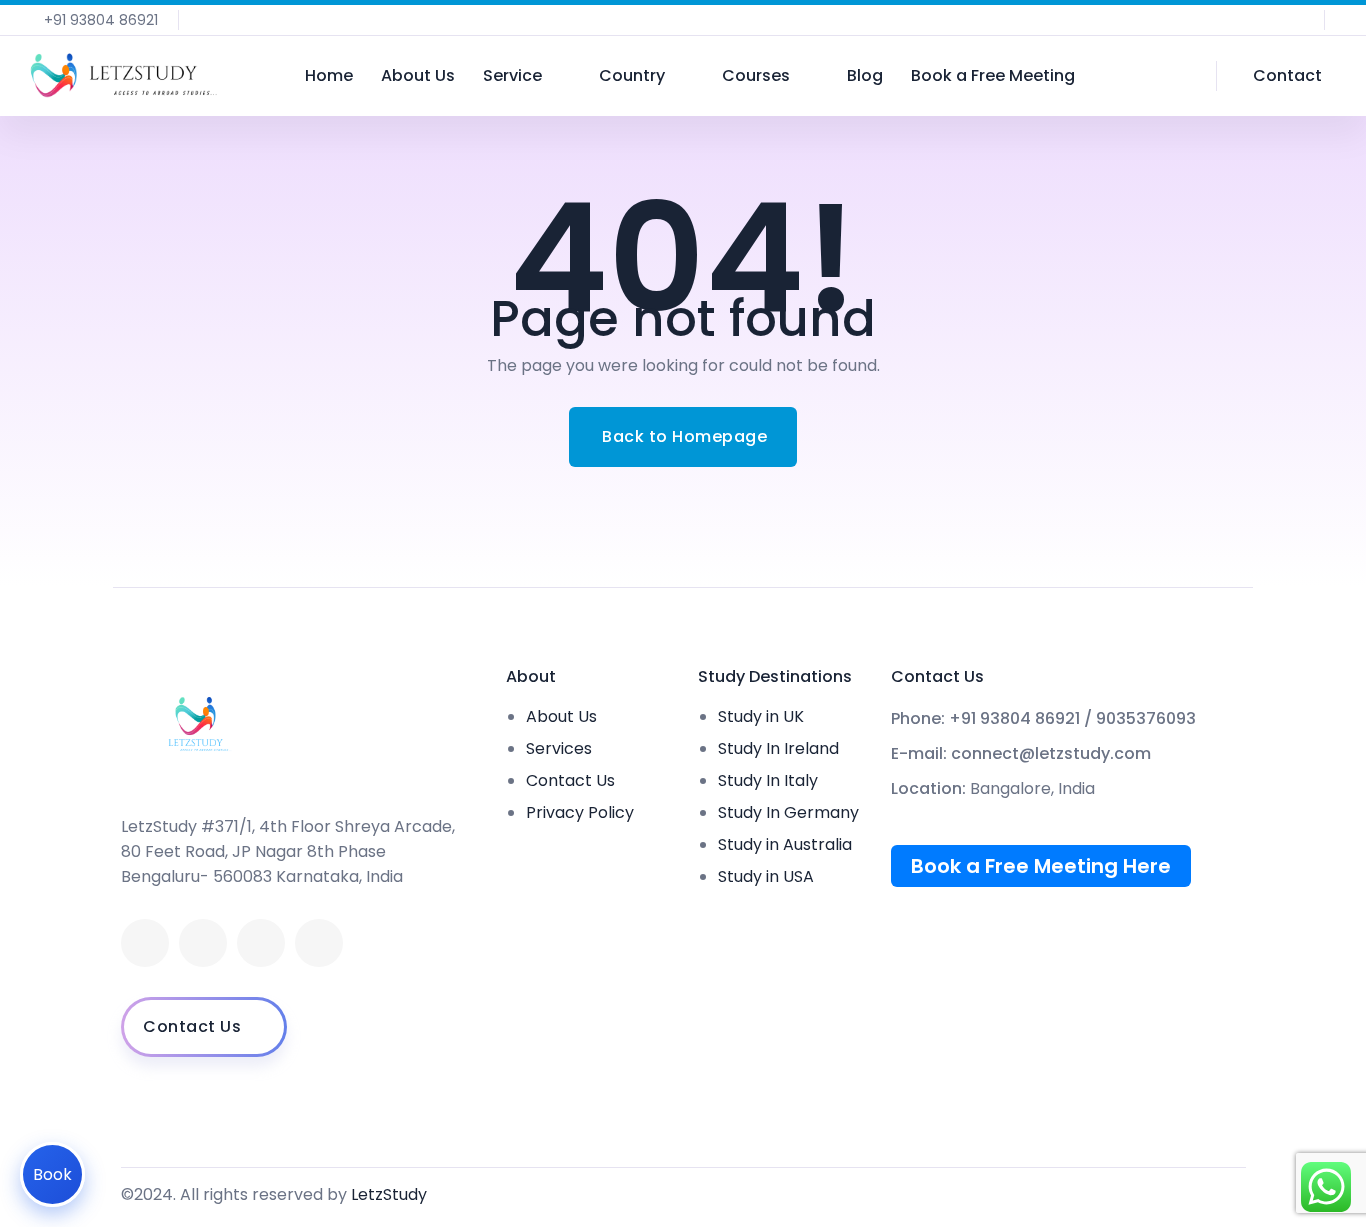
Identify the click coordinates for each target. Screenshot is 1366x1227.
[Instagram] (319, 943)
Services (559, 748)
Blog (865, 75)
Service (512, 75)
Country (632, 75)
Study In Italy (768, 780)
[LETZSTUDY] (123, 76)
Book (52, 1174)
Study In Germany (788, 812)
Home (329, 75)
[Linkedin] (203, 943)
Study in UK (761, 716)
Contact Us (570, 780)
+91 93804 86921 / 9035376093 (1072, 719)
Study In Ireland (778, 748)
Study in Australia (785, 844)
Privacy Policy (580, 812)
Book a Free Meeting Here (1041, 866)
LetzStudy (389, 1194)
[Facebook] (145, 943)
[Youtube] (261, 943)
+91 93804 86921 (101, 20)
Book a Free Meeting (993, 75)
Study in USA (766, 876)
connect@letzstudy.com (1051, 754)
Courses (756, 75)
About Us (418, 75)
